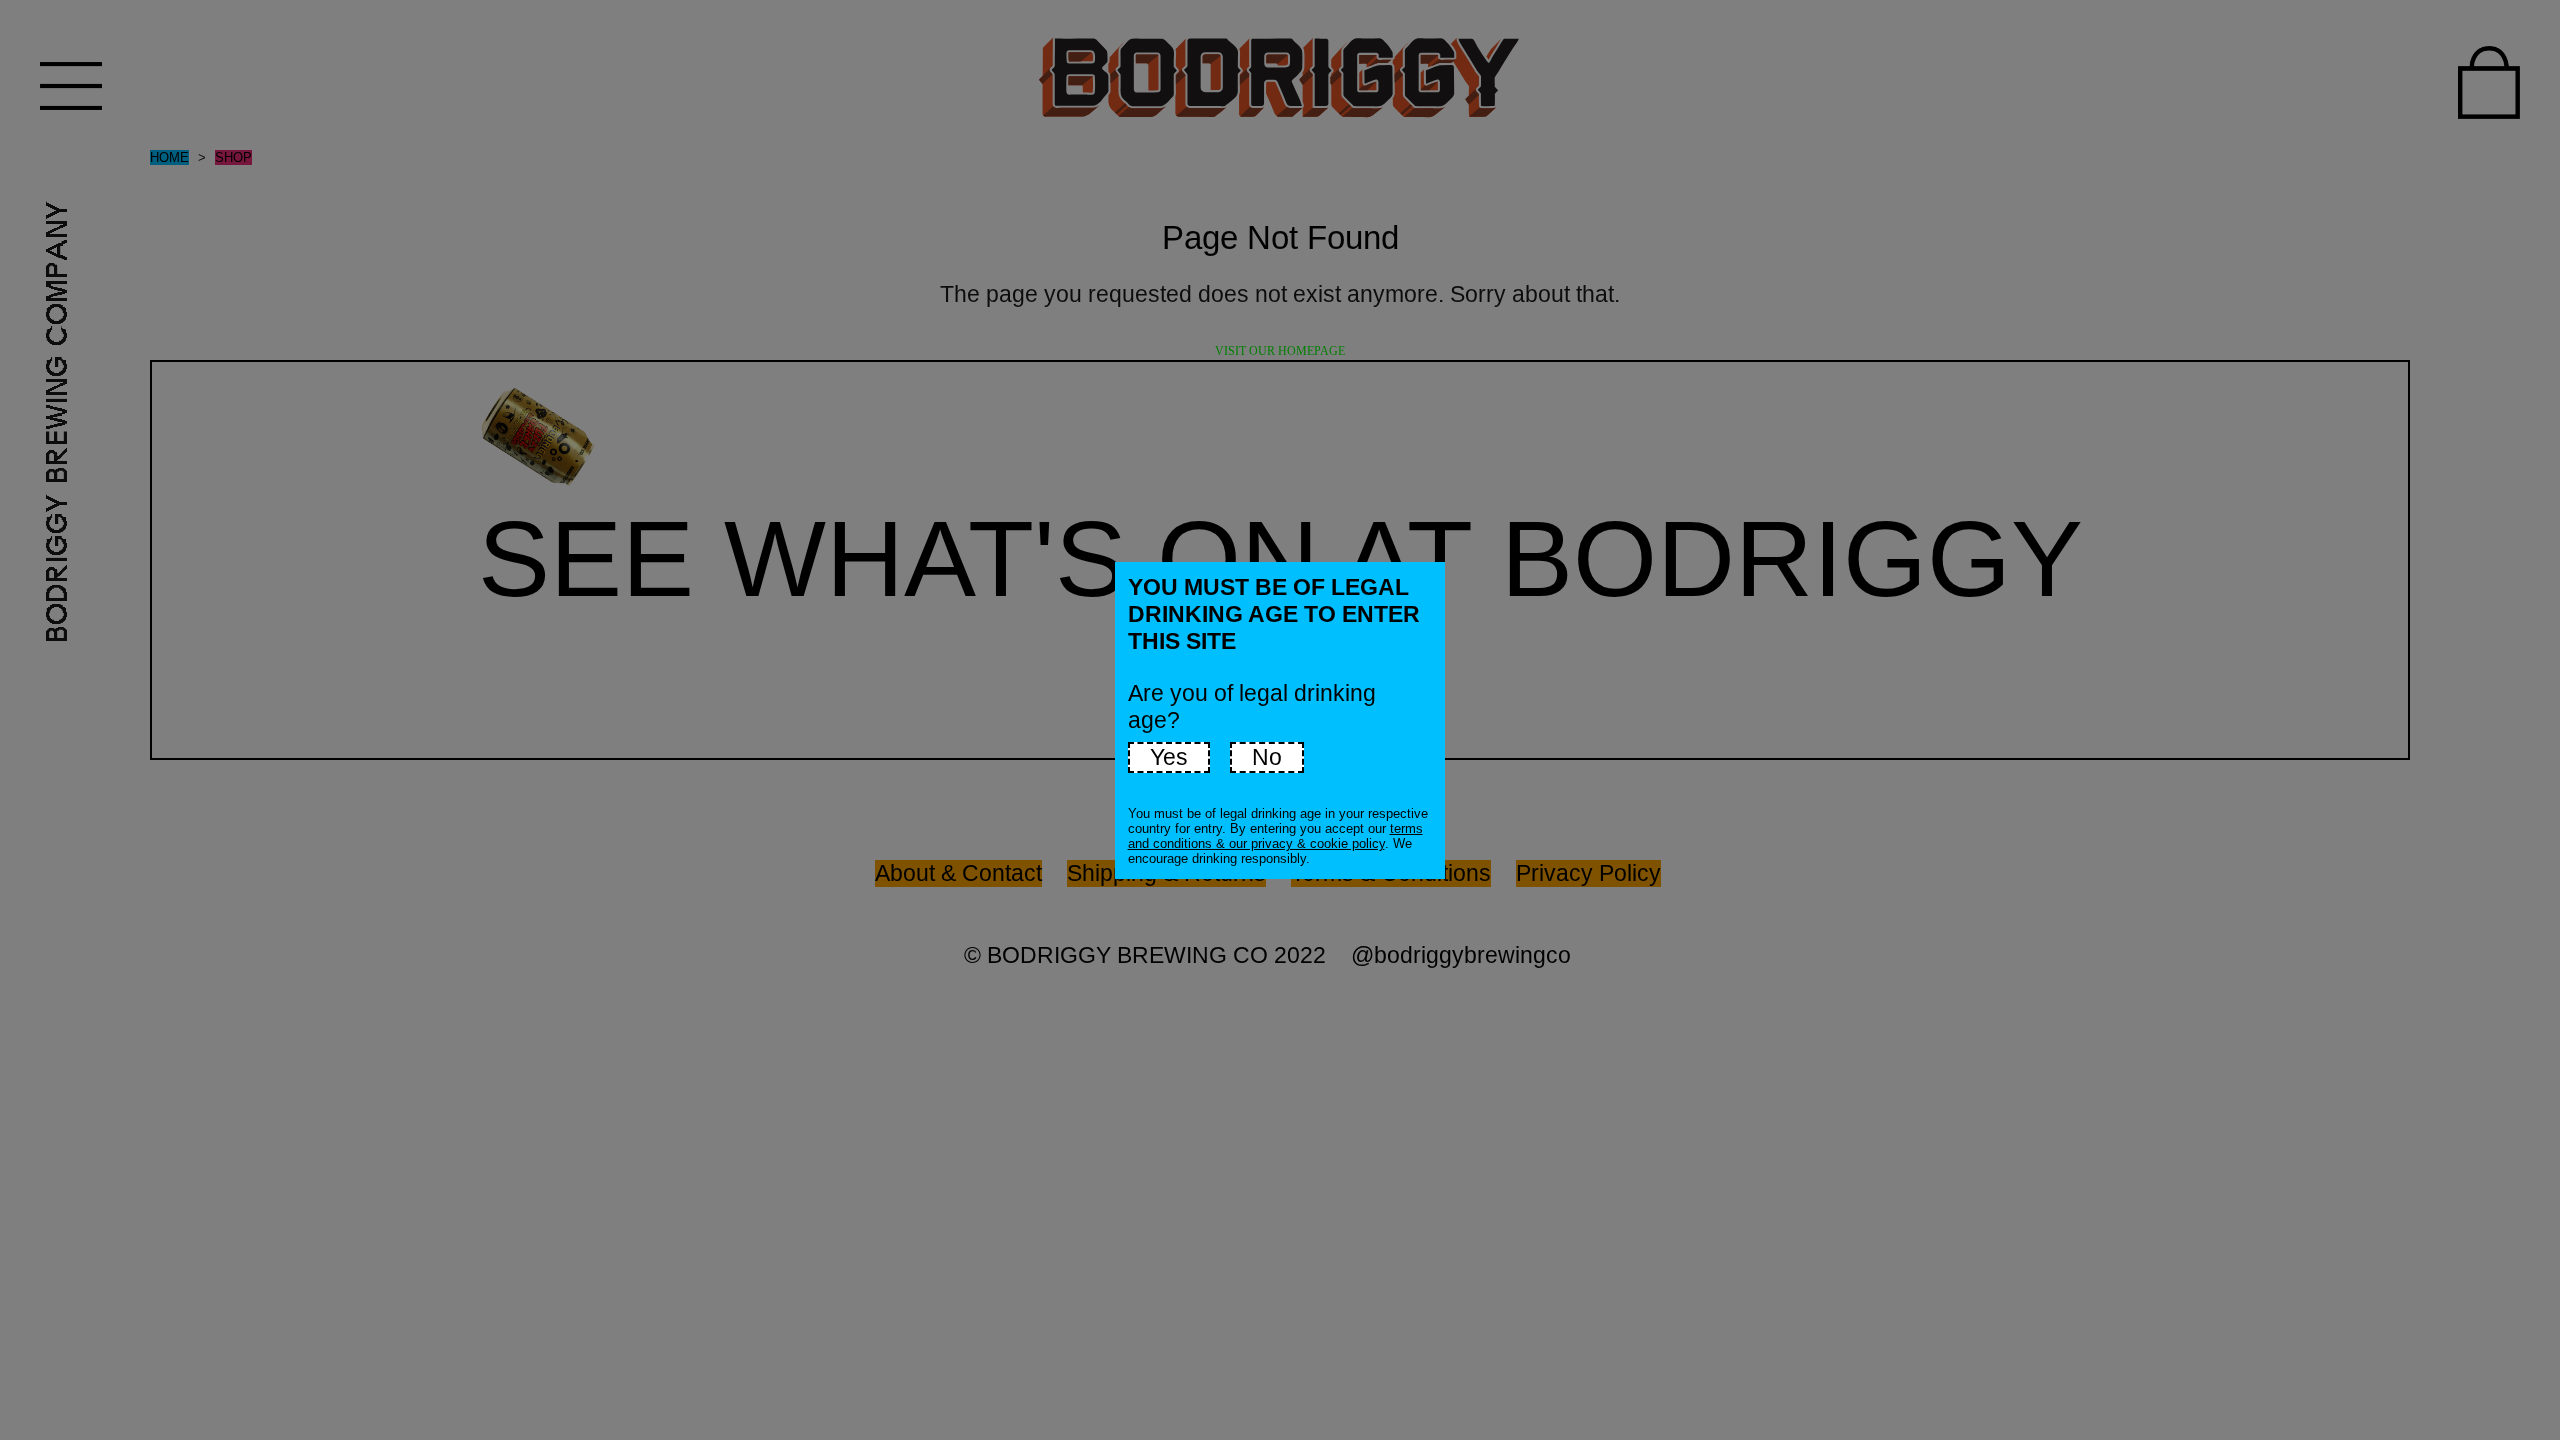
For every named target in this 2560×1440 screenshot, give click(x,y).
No (1267, 757)
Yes (1169, 757)
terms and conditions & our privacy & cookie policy (1275, 836)
